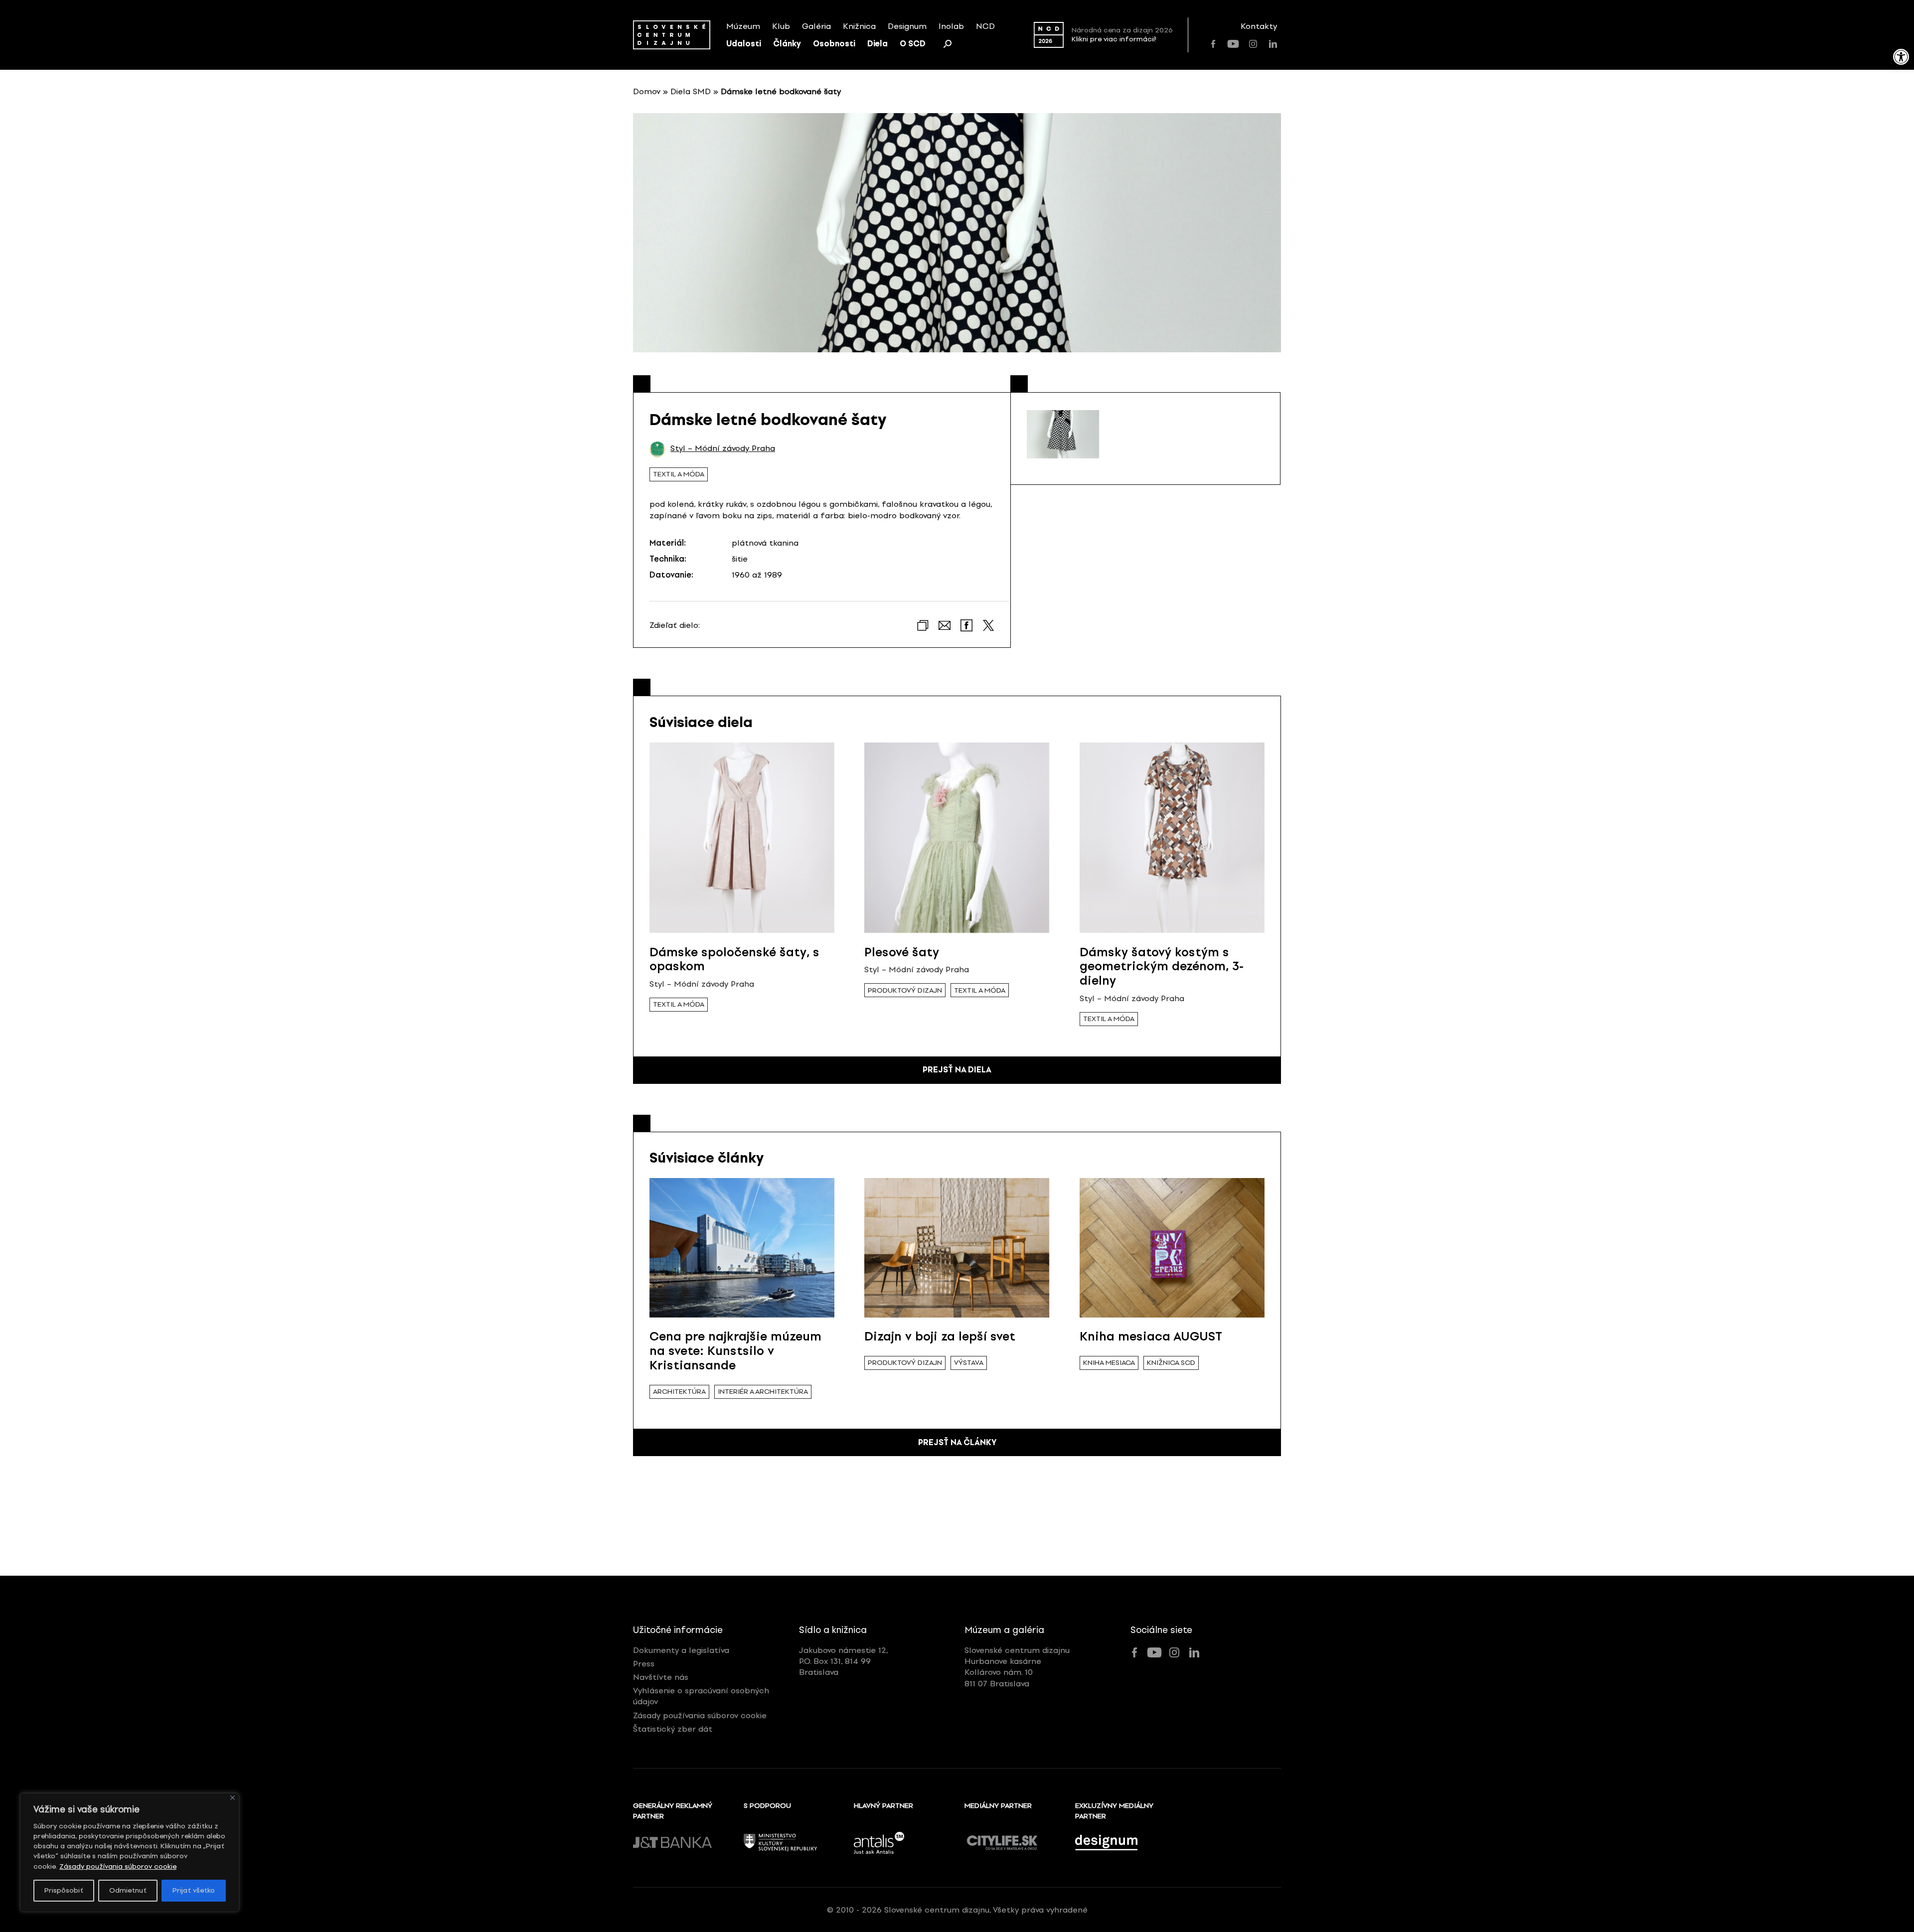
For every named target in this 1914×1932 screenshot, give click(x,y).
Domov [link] (647, 91)
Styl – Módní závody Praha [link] (723, 448)
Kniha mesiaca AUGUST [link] (1151, 1336)
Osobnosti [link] (834, 44)
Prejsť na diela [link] (957, 1070)
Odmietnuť (128, 1890)
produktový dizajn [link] (905, 990)
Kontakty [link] (1259, 26)
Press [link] (644, 1664)
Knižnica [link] (859, 26)
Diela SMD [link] (691, 91)
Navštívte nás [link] (661, 1677)
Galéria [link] (816, 26)
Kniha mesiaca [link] (1109, 1363)
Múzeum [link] (743, 26)
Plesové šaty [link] (902, 952)
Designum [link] (907, 26)
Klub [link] (781, 26)
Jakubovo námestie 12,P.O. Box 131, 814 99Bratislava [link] (844, 1661)
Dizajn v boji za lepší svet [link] (940, 1336)
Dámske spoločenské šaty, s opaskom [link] (734, 959)
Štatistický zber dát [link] (673, 1729)
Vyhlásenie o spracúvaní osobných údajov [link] (701, 1696)
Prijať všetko (194, 1890)
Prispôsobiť (64, 1890)
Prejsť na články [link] (957, 1442)
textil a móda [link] (679, 474)
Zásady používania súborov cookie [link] (118, 1866)
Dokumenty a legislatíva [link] (681, 1650)
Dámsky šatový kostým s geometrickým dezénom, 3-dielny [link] (1162, 966)
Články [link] (787, 44)
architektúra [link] (679, 1392)
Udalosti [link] (744, 44)
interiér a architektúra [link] (763, 1392)
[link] (1901, 57)
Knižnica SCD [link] (1171, 1363)
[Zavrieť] (233, 1798)
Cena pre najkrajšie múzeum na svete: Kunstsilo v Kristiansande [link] (735, 1351)
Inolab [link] (951, 26)
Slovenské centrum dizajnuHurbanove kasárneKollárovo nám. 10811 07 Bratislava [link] (1017, 1667)
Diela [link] (877, 44)
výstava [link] (969, 1363)
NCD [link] (985, 26)
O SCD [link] (913, 44)
